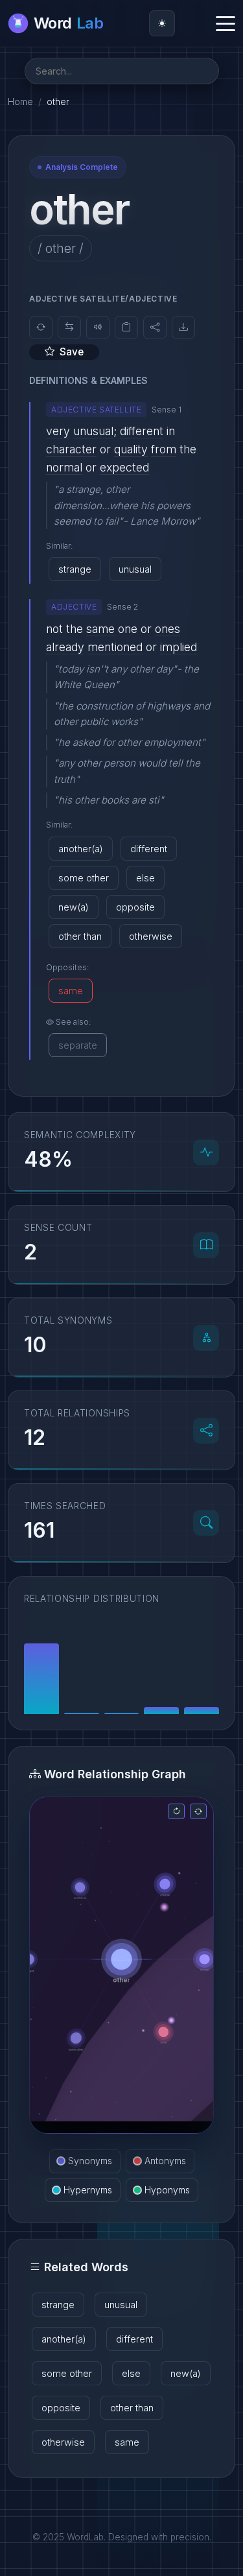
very (58, 431)
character (71, 449)
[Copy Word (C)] (126, 328)
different (142, 431)
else (145, 878)
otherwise (151, 936)
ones (168, 629)
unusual (93, 431)
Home (20, 101)
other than (80, 936)
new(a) (74, 907)
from (164, 449)
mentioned (115, 647)
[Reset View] (176, 1811)
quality (131, 449)
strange (75, 569)
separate (78, 1045)
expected (124, 467)
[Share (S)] (155, 328)
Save (72, 352)
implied (179, 647)
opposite (135, 907)
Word (68, 23)
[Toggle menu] (226, 23)
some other (84, 878)
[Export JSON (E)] (183, 328)
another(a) (81, 849)
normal (64, 467)
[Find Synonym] (41, 328)
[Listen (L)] (98, 328)
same (100, 629)
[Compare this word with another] (69, 328)
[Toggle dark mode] (162, 23)
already (65, 647)
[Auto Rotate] (198, 1811)
